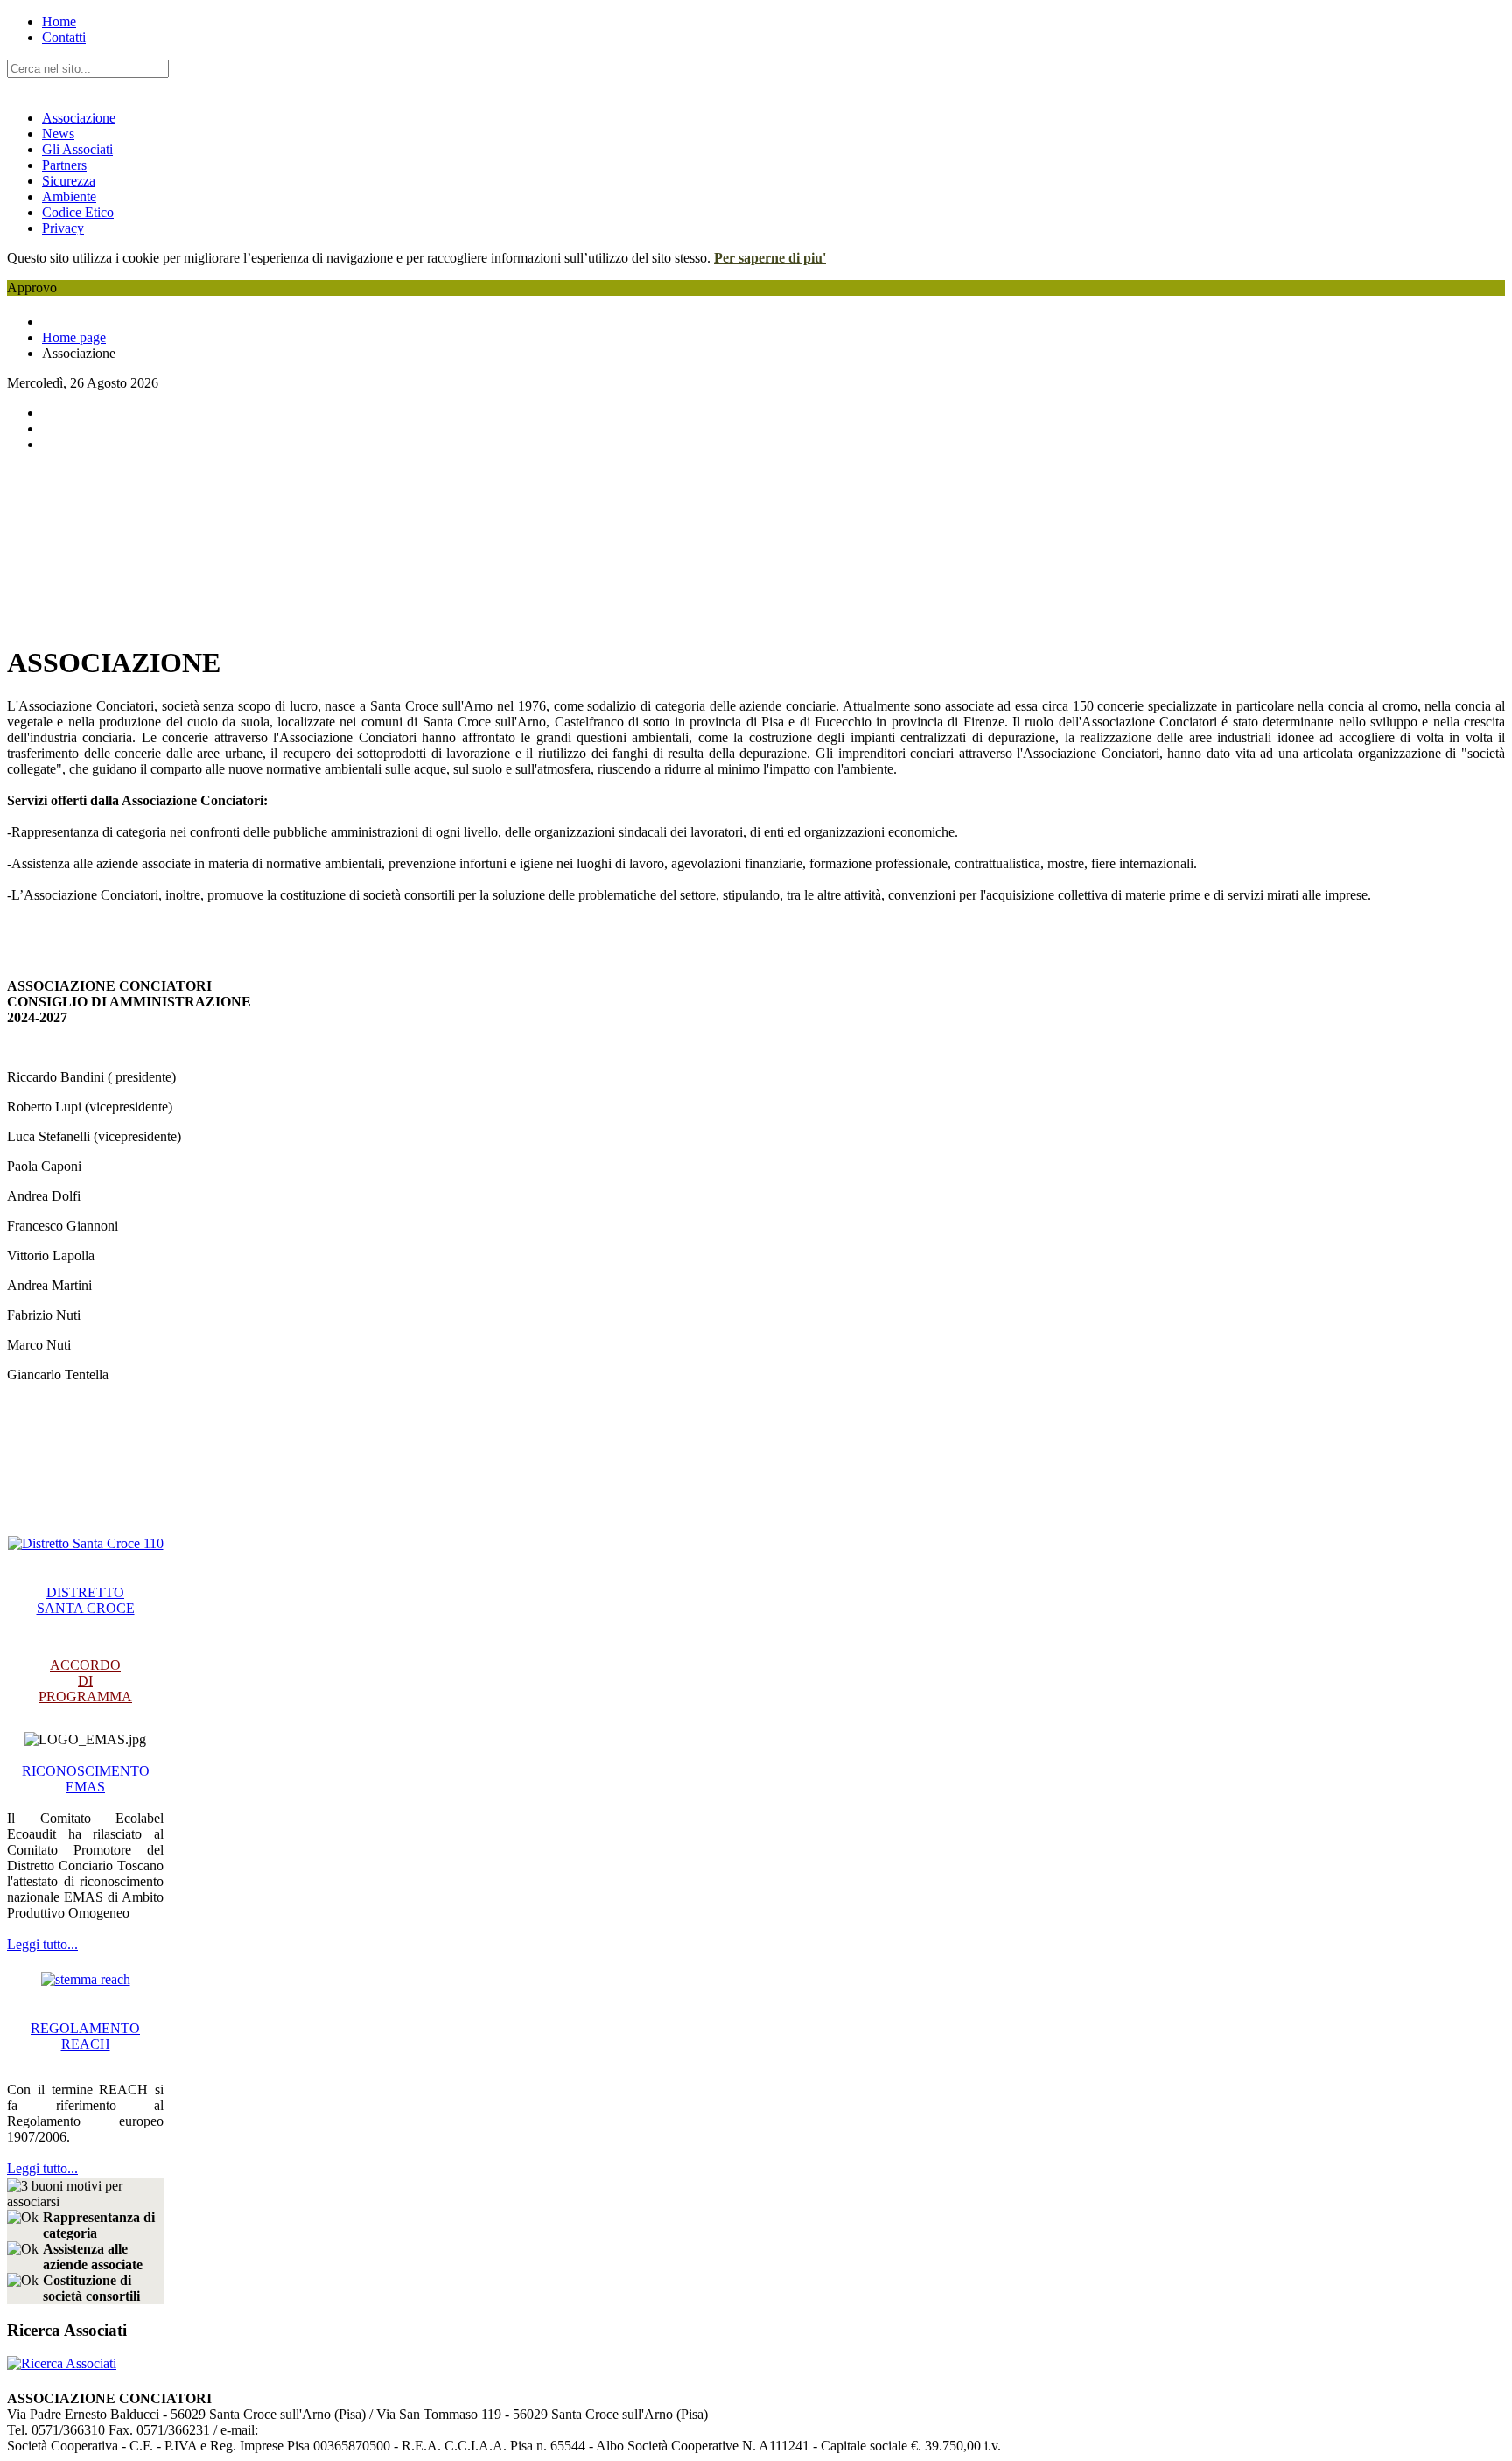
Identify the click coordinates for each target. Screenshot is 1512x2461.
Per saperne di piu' (770, 258)
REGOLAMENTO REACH (85, 2036)
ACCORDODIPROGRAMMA (85, 1681)
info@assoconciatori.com (328, 2430)
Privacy (63, 228)
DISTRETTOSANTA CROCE (86, 1600)
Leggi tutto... (42, 1944)
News (58, 133)
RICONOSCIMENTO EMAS (86, 1779)
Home (59, 21)
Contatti (64, 37)
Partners (64, 165)
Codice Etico (78, 212)
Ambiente (69, 196)
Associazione (79, 118)
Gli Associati (77, 149)
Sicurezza (69, 181)
